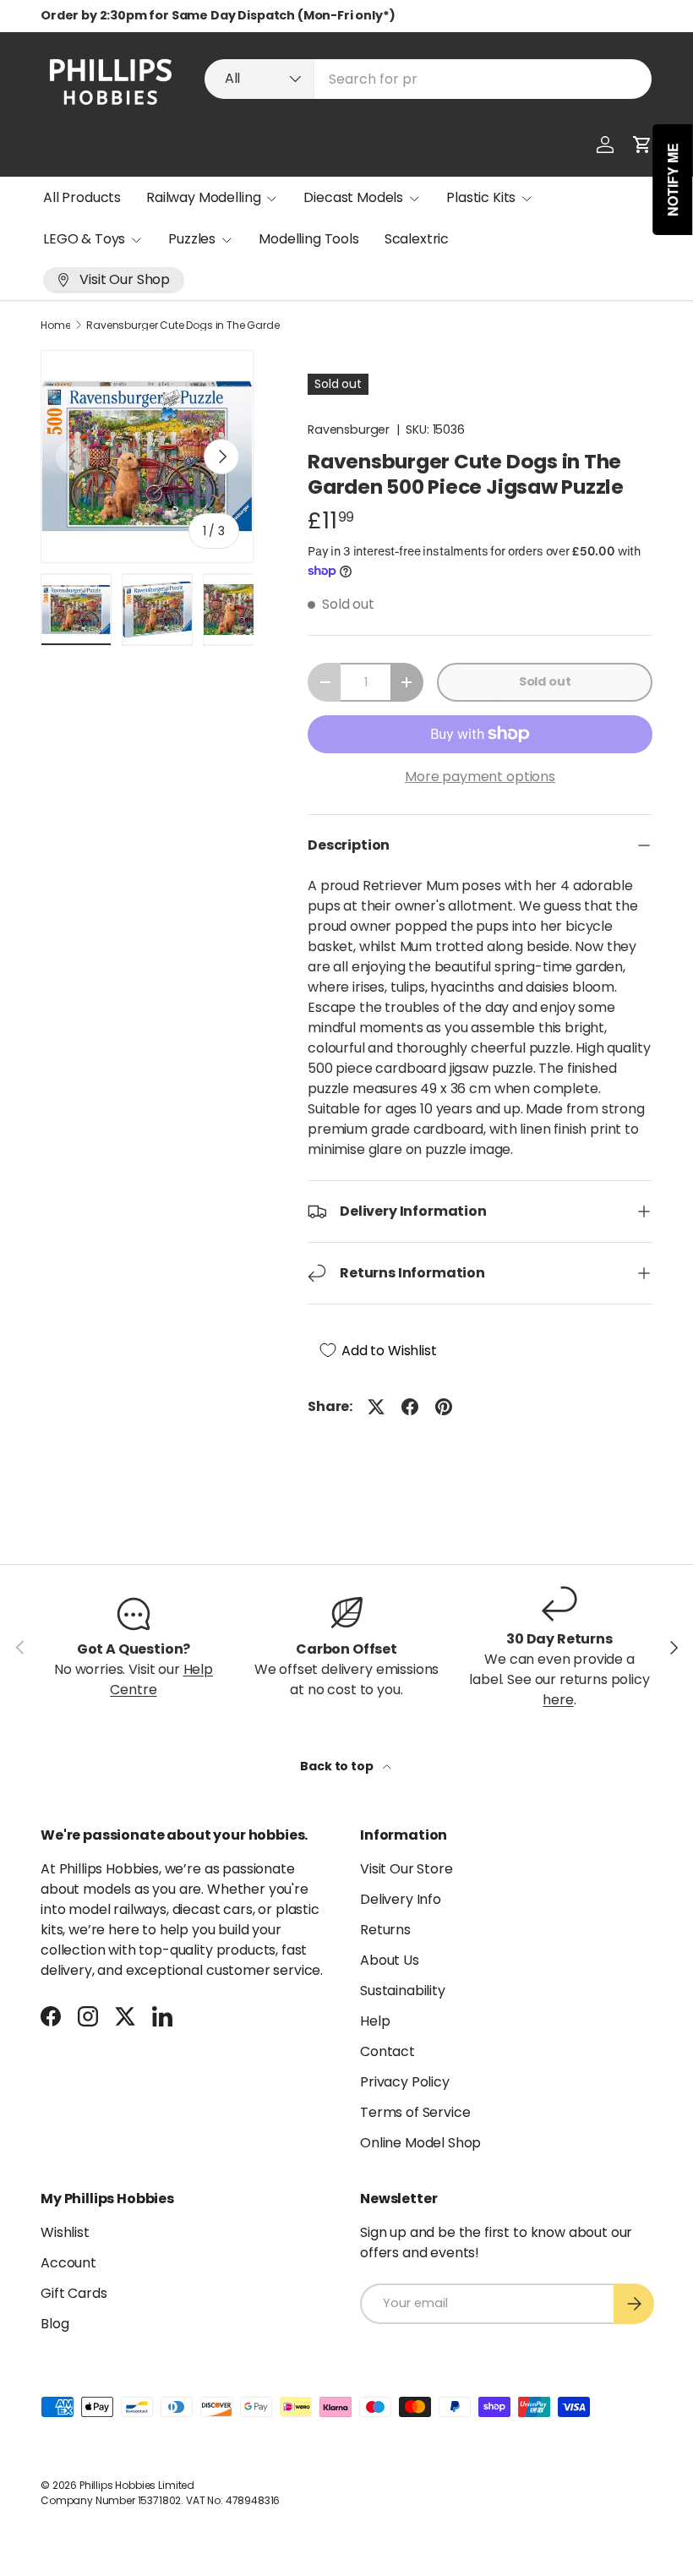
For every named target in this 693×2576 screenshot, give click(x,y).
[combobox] (428, 79)
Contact (387, 2051)
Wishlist (65, 2232)
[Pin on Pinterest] (444, 1407)
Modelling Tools (309, 239)
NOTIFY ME (673, 180)
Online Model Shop (420, 2143)
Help (375, 2021)
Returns (385, 1930)
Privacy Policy (405, 2082)
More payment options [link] (480, 777)
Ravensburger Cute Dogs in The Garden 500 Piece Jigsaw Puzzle (188, 325)
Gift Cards (74, 2293)
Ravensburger (349, 429)
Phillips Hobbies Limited (137, 2485)
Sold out (545, 681)
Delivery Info (401, 1899)
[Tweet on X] (376, 1407)
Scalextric (417, 239)
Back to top (338, 1766)
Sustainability (403, 1991)
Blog (55, 2324)
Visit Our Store (407, 1869)
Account (68, 2263)
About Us (390, 1960)
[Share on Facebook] (410, 1407)
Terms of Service (415, 2112)
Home (55, 325)
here (558, 1700)
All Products (82, 197)
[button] (642, 145)
